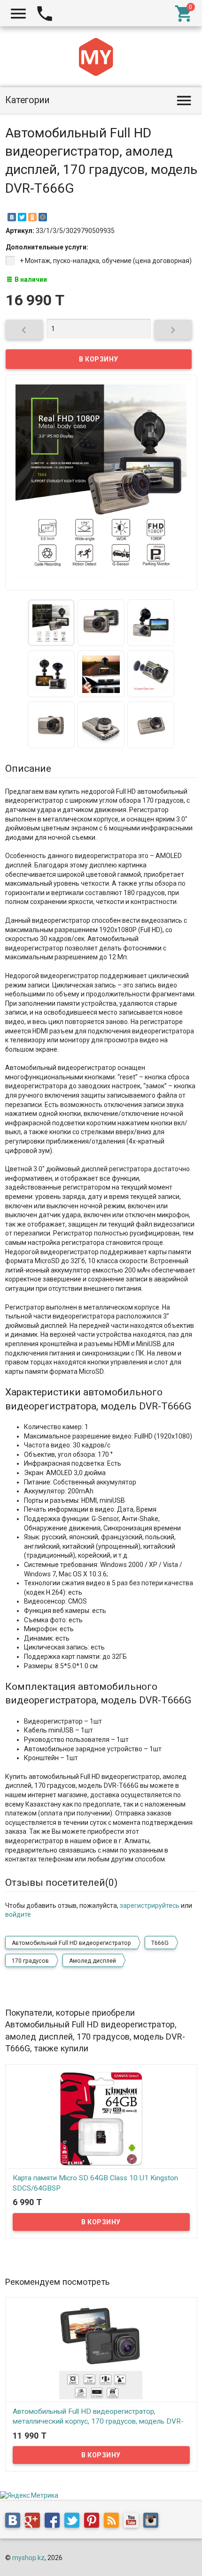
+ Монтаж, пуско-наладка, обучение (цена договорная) (106, 261)
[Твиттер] (74, 2522)
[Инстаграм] (153, 2522)
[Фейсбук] (54, 2522)
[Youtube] (133, 2522)
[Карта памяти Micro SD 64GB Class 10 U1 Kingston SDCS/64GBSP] (101, 2118)
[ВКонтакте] (12, 217)
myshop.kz (28, 2558)
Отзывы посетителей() (61, 1883)
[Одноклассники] (32, 217)
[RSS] (114, 2522)
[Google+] (35, 2522)
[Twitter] (22, 217)
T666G (160, 1943)
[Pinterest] (94, 2522)
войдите (18, 1914)
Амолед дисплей (93, 1961)
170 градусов (30, 1961)
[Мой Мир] (43, 217)
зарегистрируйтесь (150, 1906)
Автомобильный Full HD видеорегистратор (71, 1943)
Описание (28, 768)
